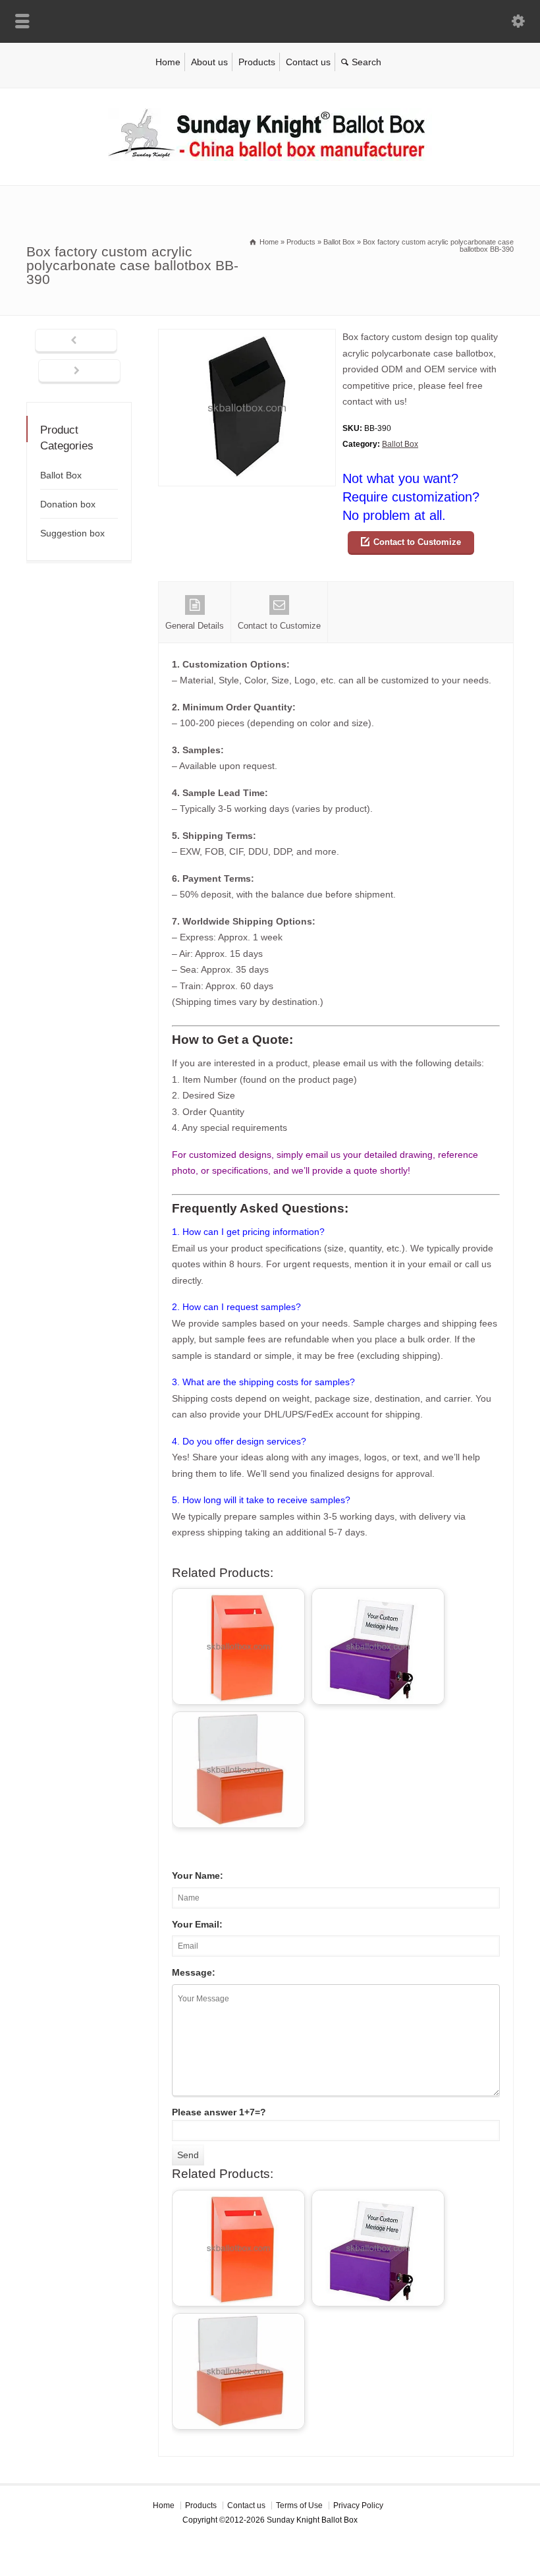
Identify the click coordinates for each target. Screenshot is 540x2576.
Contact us (308, 62)
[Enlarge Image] (247, 337)
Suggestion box (72, 533)
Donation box (68, 504)
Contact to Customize (417, 542)
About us (209, 62)
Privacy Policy (358, 2505)
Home (168, 62)
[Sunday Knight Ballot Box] (270, 157)
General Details (195, 626)
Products (257, 62)
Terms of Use (299, 2505)
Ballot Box (400, 444)
